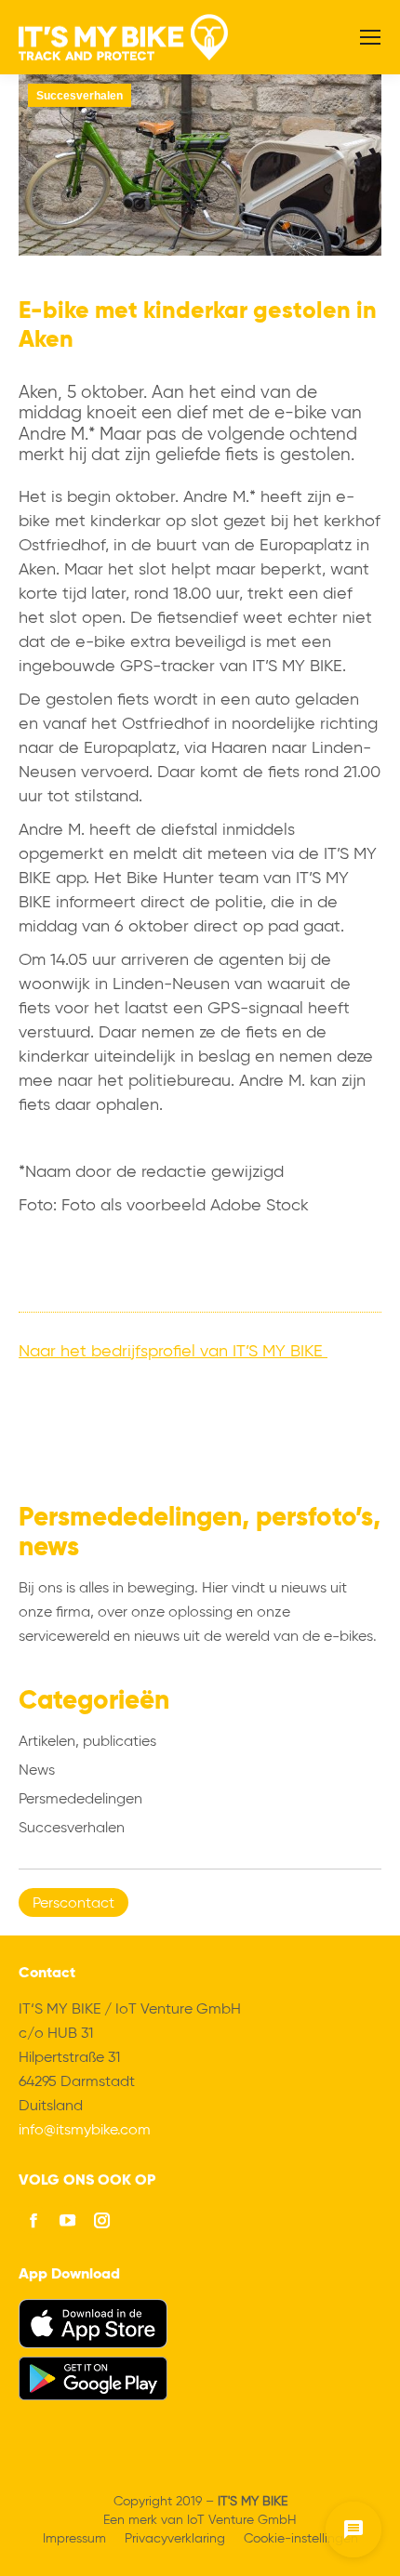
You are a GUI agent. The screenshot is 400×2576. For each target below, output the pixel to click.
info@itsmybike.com (85, 2131)
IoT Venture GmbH (242, 2520)
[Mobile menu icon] (370, 37)
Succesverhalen (80, 96)
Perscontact (73, 1904)
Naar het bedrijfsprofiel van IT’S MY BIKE (173, 1352)
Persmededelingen (80, 1800)
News (37, 1771)
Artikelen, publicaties (87, 1742)
